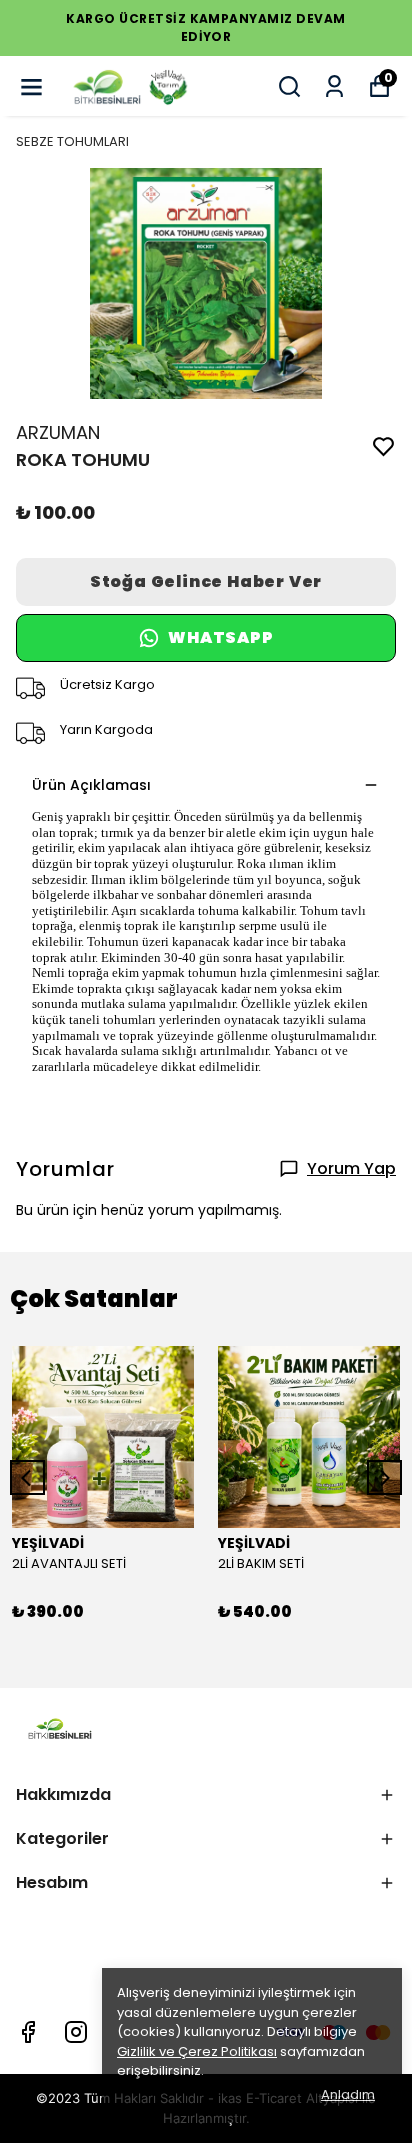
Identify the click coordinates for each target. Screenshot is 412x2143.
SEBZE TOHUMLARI (72, 141)
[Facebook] (28, 2032)
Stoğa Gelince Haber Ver (206, 581)
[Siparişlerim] (334, 86)
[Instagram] (76, 2032)
